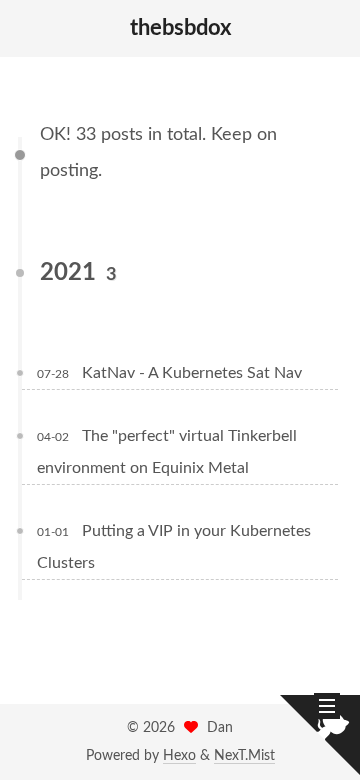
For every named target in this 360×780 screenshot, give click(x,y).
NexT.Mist (244, 756)
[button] (31, 29)
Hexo (179, 756)
